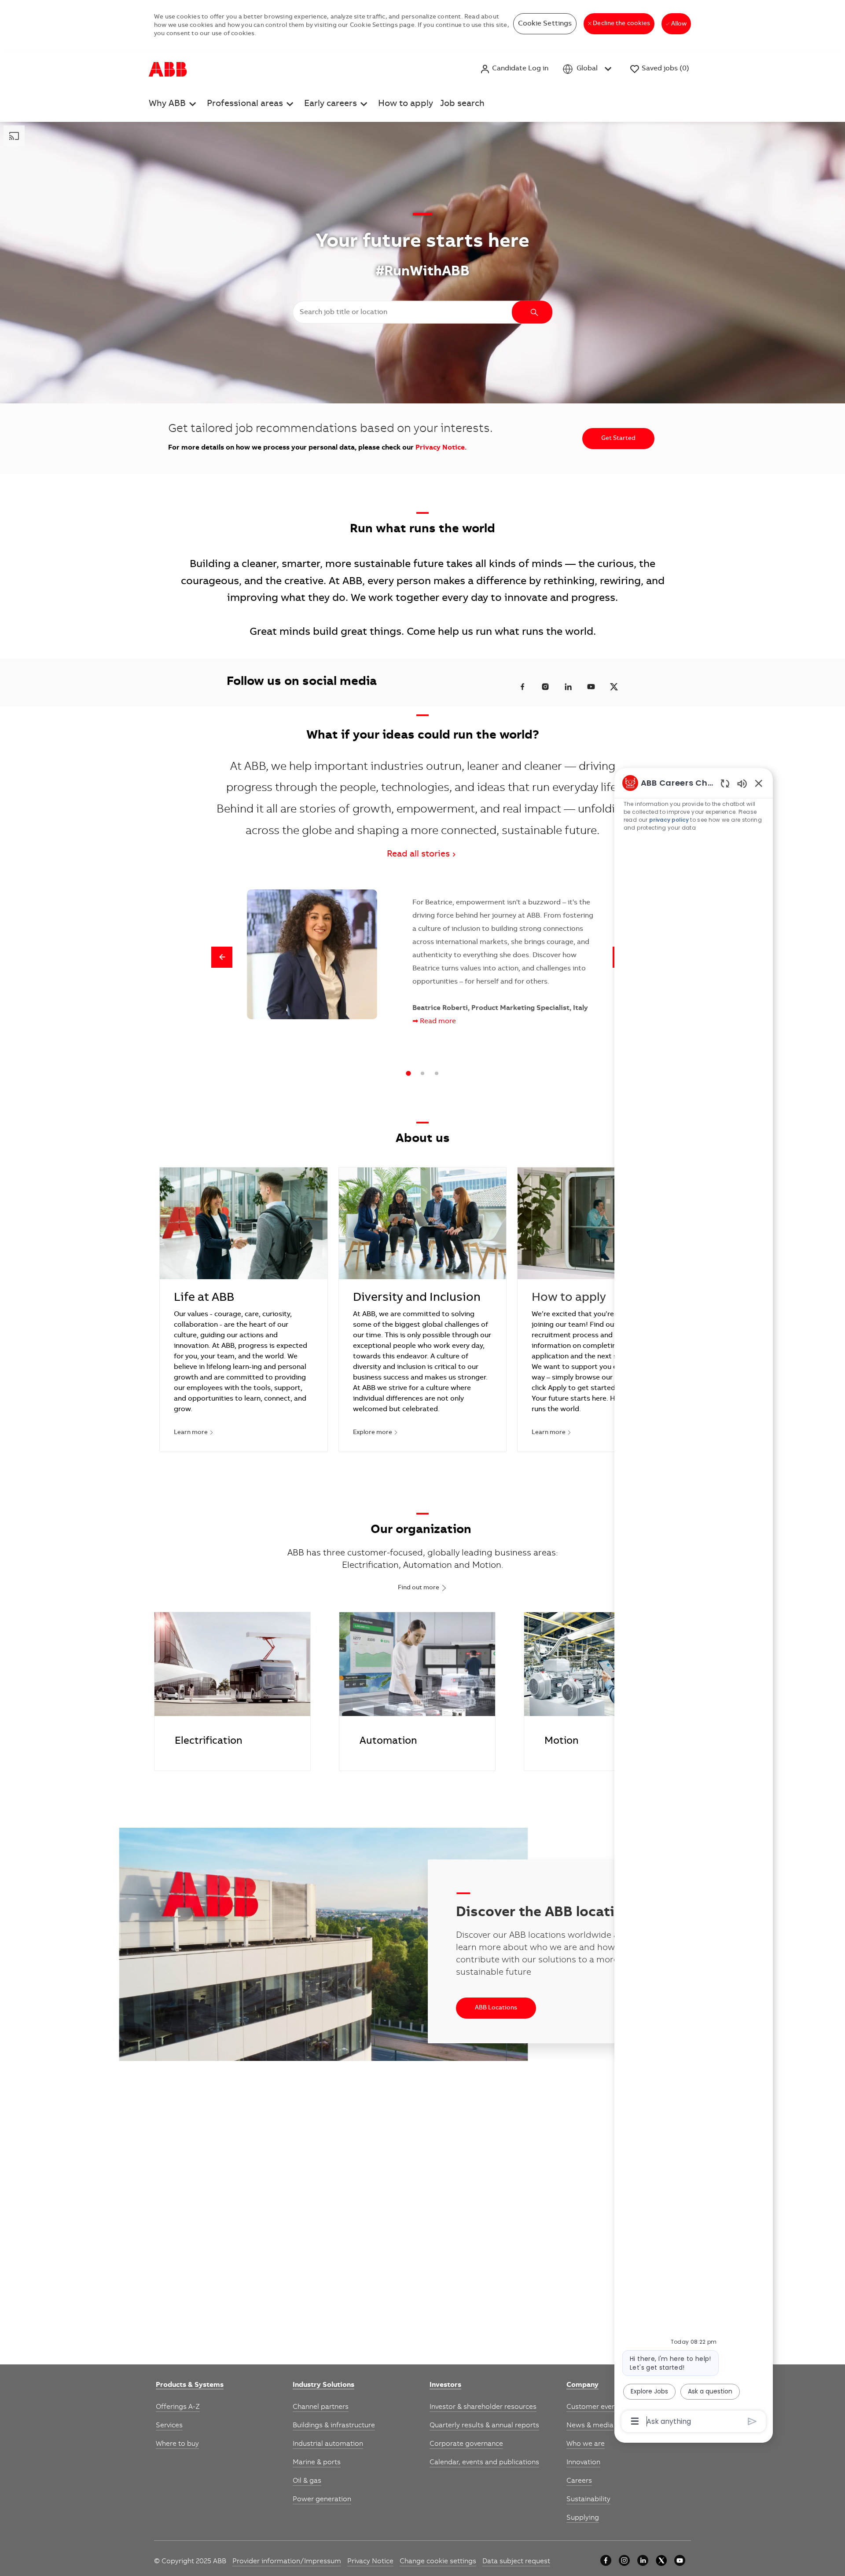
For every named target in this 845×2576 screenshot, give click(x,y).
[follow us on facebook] (522, 687)
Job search (462, 104)
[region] (694, 1601)
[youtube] (680, 2560)
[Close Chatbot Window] (759, 783)
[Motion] (602, 1691)
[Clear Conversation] (725, 783)
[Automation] (417, 1691)
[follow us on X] (614, 687)
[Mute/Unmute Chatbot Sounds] (742, 783)
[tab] (408, 1073)
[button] (514, 69)
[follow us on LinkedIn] (568, 687)
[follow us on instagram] (545, 687)
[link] (190, 2386)
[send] (752, 2421)
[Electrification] (232, 1691)
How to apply (406, 104)
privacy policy (669, 820)
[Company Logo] (168, 69)
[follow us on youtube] (591, 687)
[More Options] (635, 2421)
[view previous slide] (222, 957)
